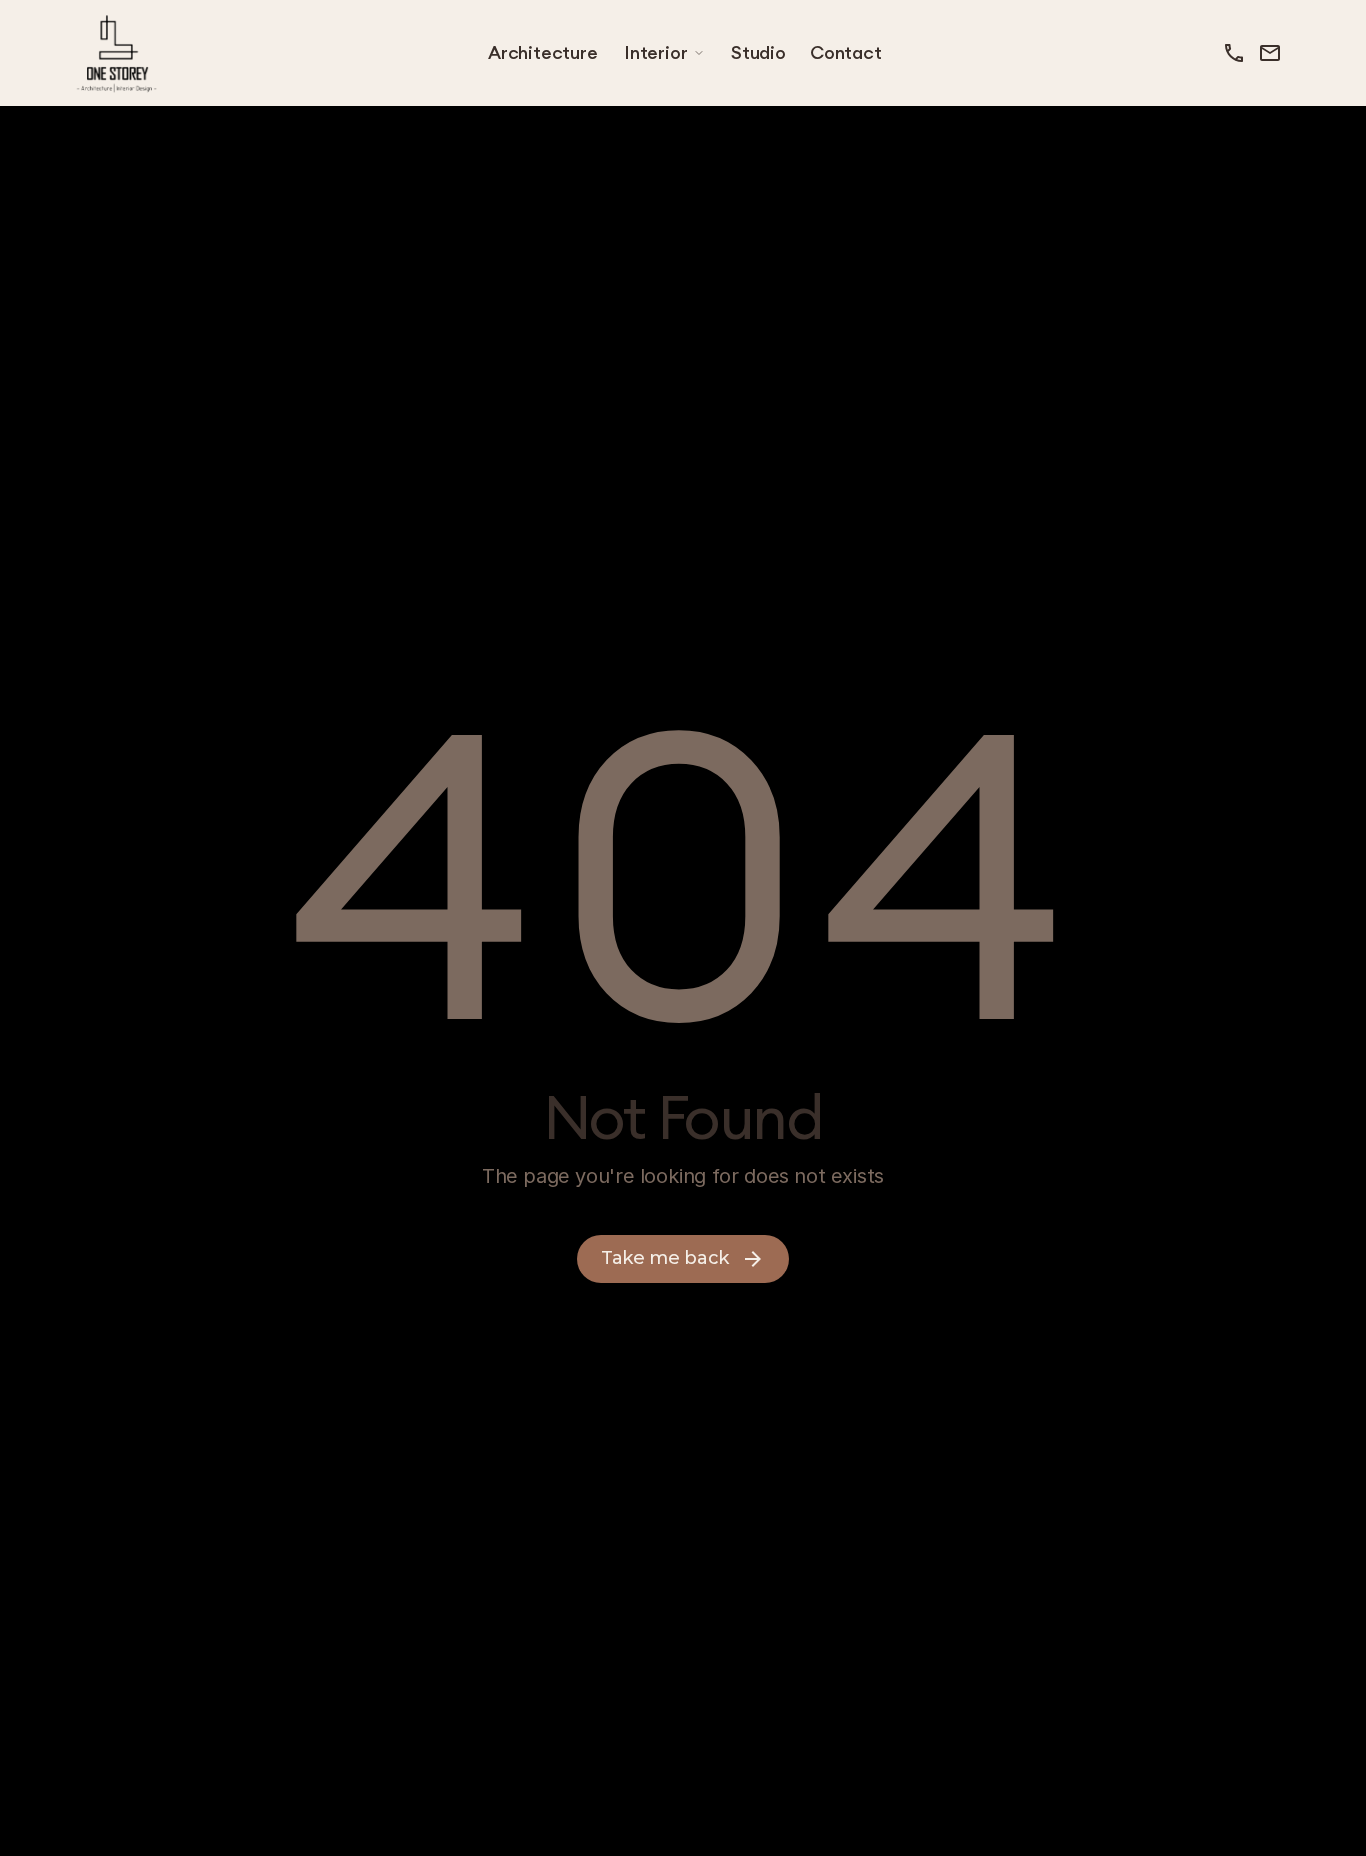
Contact (846, 52)
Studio (758, 52)
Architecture (543, 52)
